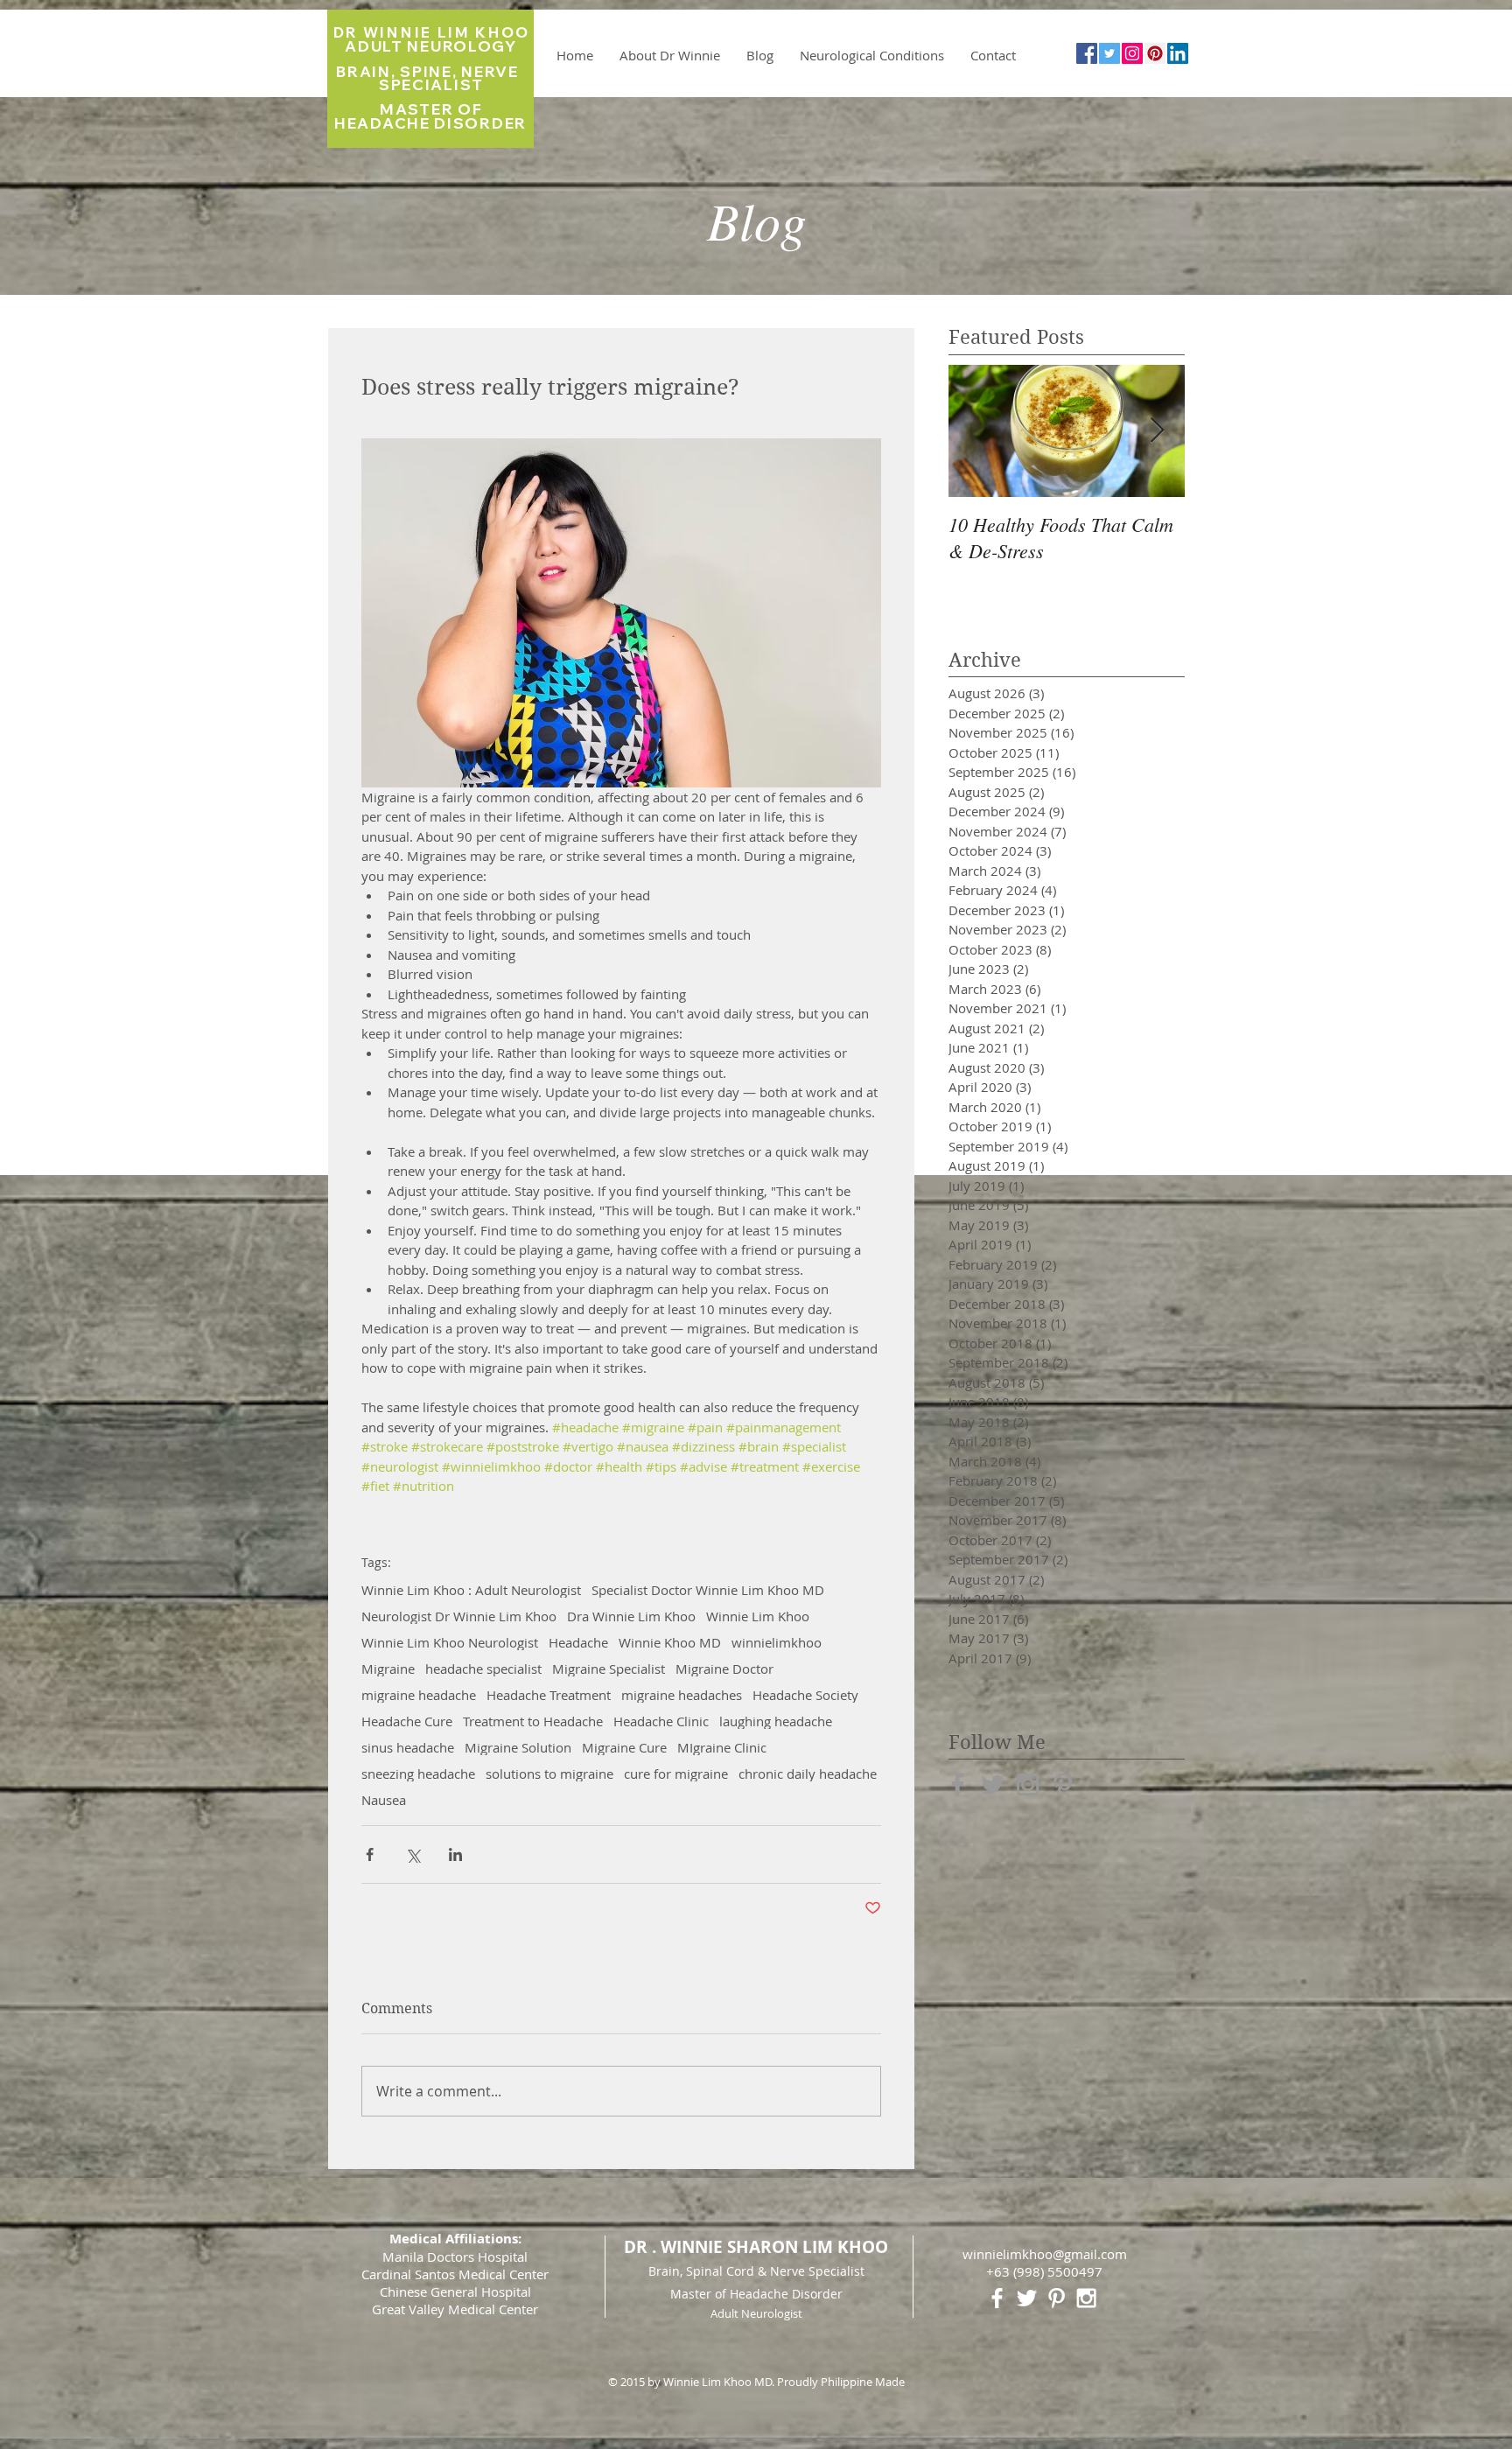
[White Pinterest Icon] (1057, 2298)
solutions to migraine (549, 1774)
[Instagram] (1132, 53)
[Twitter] (1109, 53)
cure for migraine (676, 1774)
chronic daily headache (808, 1774)
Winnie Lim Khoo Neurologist (450, 1642)
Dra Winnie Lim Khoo (631, 1616)
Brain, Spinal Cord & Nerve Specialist (756, 2271)
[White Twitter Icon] (1027, 2298)
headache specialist (483, 1669)
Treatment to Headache (533, 1721)
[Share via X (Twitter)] (413, 1854)
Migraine (388, 1669)
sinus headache (408, 1747)
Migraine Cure (624, 1747)
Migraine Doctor (724, 1669)
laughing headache (776, 1721)
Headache (578, 1642)
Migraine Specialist (609, 1669)
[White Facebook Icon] (997, 2298)
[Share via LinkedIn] (455, 1854)
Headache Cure (407, 1721)
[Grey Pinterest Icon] (1063, 1784)
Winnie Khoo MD (670, 1642)
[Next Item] (1157, 431)
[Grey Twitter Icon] (993, 1784)
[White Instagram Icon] (1086, 2298)
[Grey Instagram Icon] (1028, 1784)
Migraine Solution (518, 1747)
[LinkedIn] (1178, 53)
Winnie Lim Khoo (758, 1616)
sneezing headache (418, 1774)
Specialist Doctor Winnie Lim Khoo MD (708, 1590)
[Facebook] (1087, 53)
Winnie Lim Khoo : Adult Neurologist (471, 1590)
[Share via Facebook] (370, 1854)
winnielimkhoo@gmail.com (1045, 2254)
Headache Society (805, 1695)
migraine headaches (682, 1695)
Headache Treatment (549, 1695)
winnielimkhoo (777, 1642)
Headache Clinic (661, 1721)
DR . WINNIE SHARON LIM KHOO (756, 2247)
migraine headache (419, 1695)
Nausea (384, 1800)
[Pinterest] (1155, 53)
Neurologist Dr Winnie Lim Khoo (459, 1616)
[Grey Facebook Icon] (958, 1784)
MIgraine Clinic (722, 1747)
